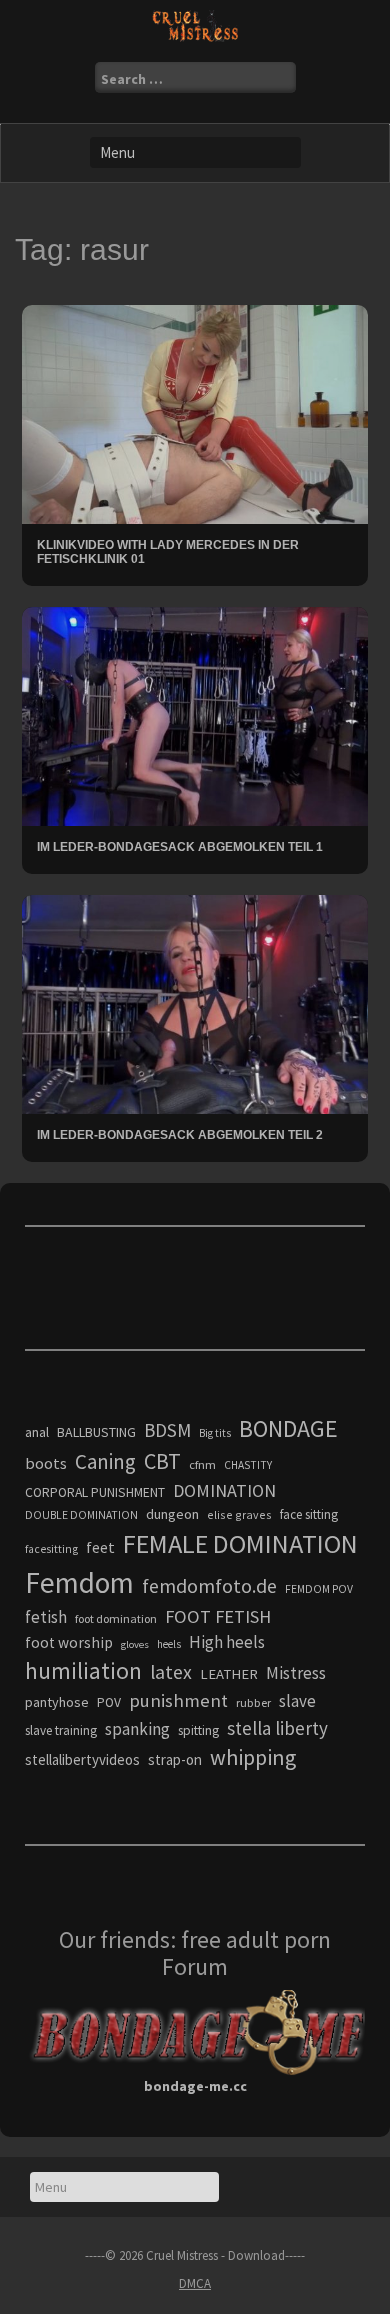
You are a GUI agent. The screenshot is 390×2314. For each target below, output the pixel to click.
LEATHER (229, 1674)
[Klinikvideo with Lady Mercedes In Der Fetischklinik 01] (195, 413)
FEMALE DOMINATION (240, 1543)
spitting (198, 1730)
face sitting (309, 1514)
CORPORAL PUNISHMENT (95, 1492)
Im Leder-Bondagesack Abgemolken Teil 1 (180, 847)
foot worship (69, 1642)
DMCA (195, 2283)
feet (100, 1547)
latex (171, 1672)
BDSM (167, 1430)
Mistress (296, 1673)
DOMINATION (224, 1490)
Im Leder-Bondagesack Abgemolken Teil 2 (180, 1135)
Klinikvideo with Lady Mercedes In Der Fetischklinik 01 (168, 551)
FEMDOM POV (319, 1589)
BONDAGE (288, 1428)
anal (37, 1432)
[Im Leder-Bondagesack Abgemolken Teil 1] (195, 715)
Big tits (215, 1433)
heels (169, 1644)
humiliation (83, 1670)
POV (109, 1702)
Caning (105, 1461)
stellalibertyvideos (82, 1759)
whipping (253, 1757)
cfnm (202, 1464)
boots (46, 1463)
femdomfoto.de (209, 1586)
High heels (227, 1642)
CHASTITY (248, 1465)
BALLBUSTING (96, 1432)
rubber (253, 1702)
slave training (61, 1730)
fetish (46, 1617)
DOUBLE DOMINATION (81, 1515)
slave (297, 1701)
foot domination (116, 1618)
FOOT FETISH (218, 1616)
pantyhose (57, 1702)
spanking (137, 1729)
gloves (135, 1644)
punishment (178, 1700)
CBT (162, 1461)
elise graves (239, 1514)
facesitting (51, 1549)
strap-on (175, 1759)
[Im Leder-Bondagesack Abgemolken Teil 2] (195, 1003)
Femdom (79, 1582)
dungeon (172, 1514)
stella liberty (277, 1728)
